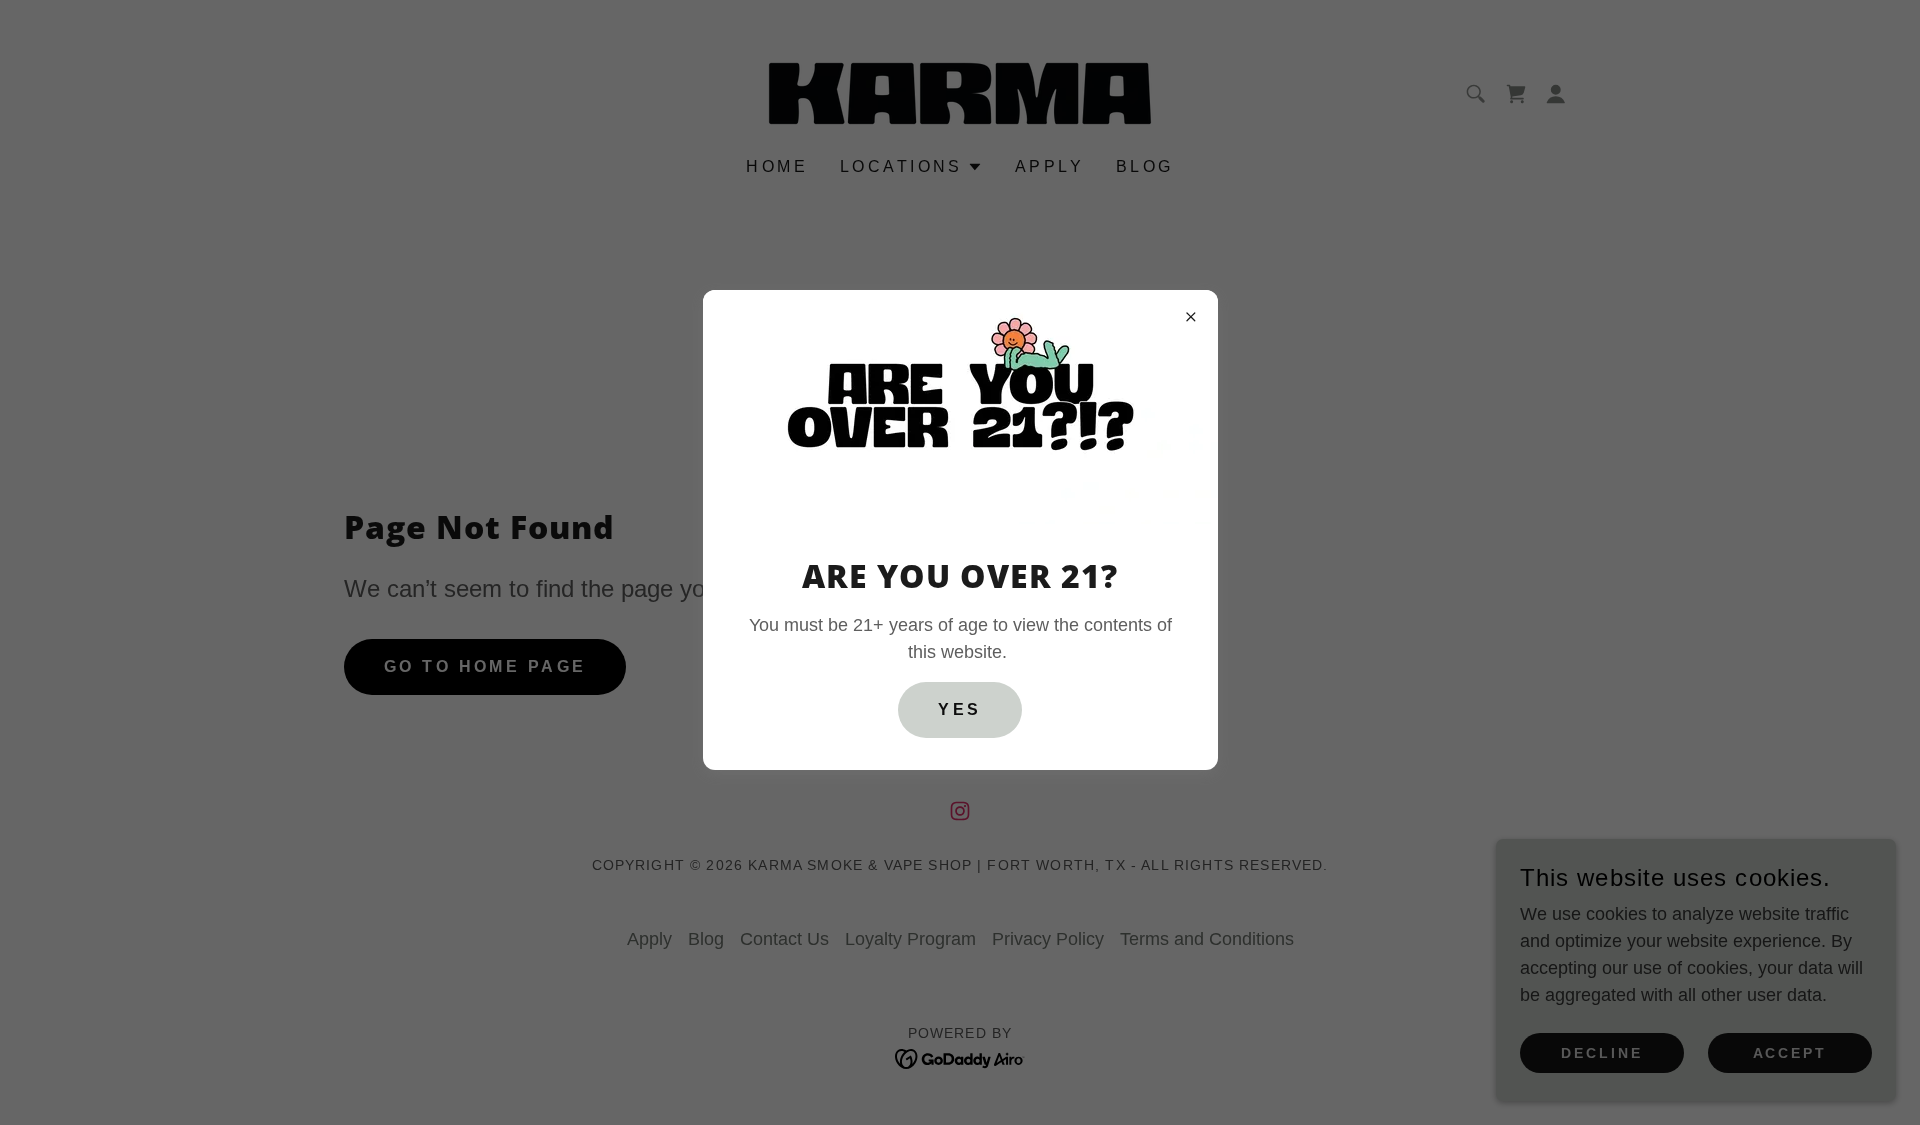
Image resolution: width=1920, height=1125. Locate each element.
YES (959, 709)
